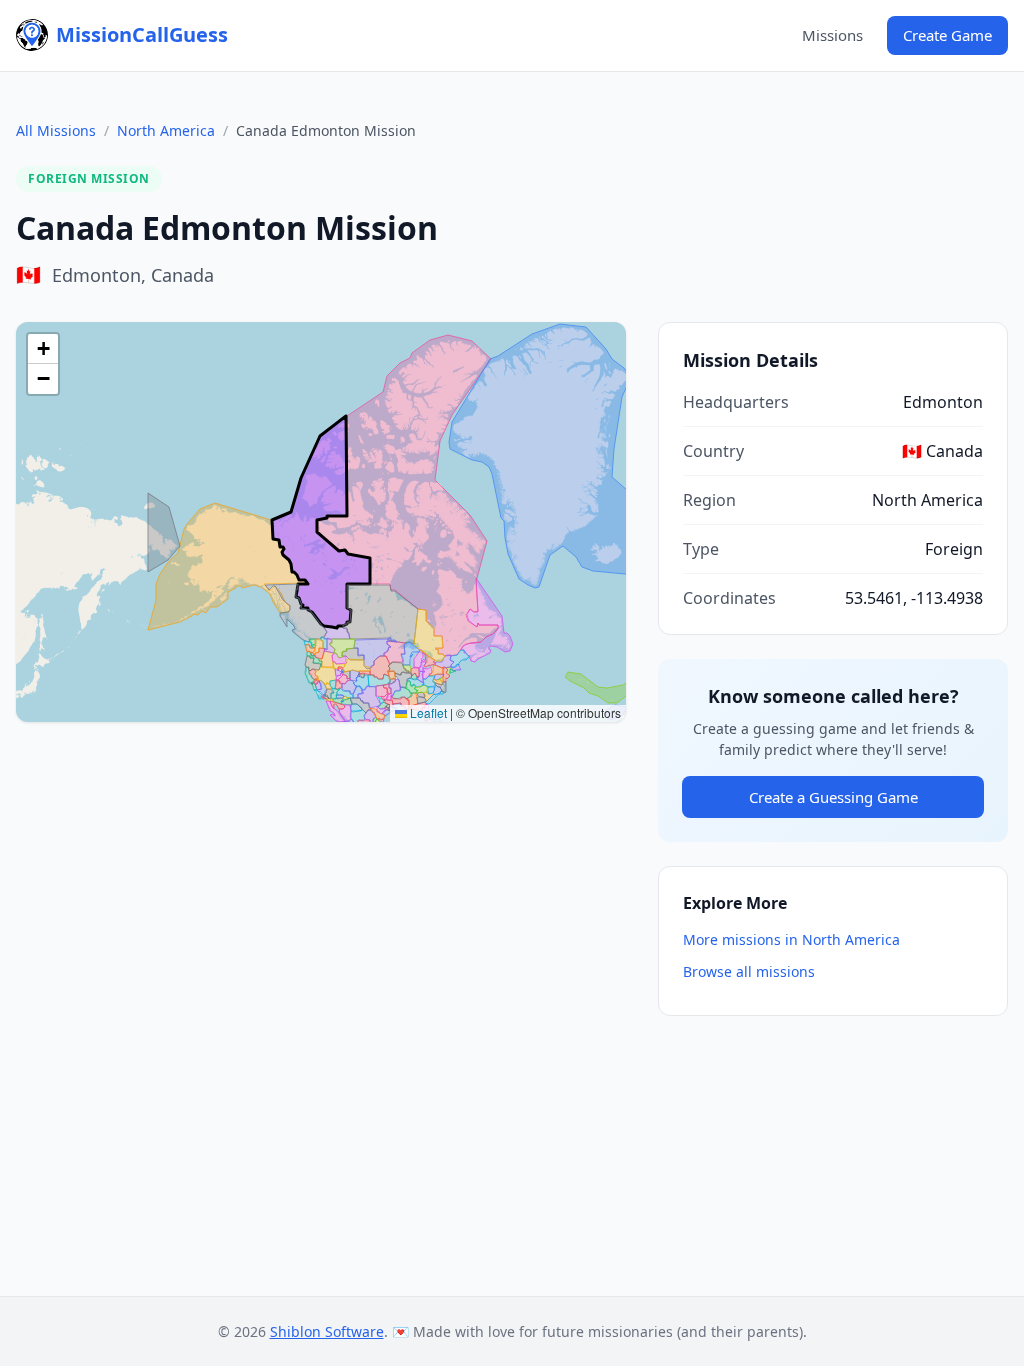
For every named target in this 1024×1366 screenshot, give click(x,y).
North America (166, 130)
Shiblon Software (327, 1331)
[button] (43, 349)
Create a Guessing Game (833, 797)
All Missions (56, 130)
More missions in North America (791, 939)
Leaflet (427, 712)
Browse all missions (749, 971)
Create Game (947, 35)
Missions (832, 35)
